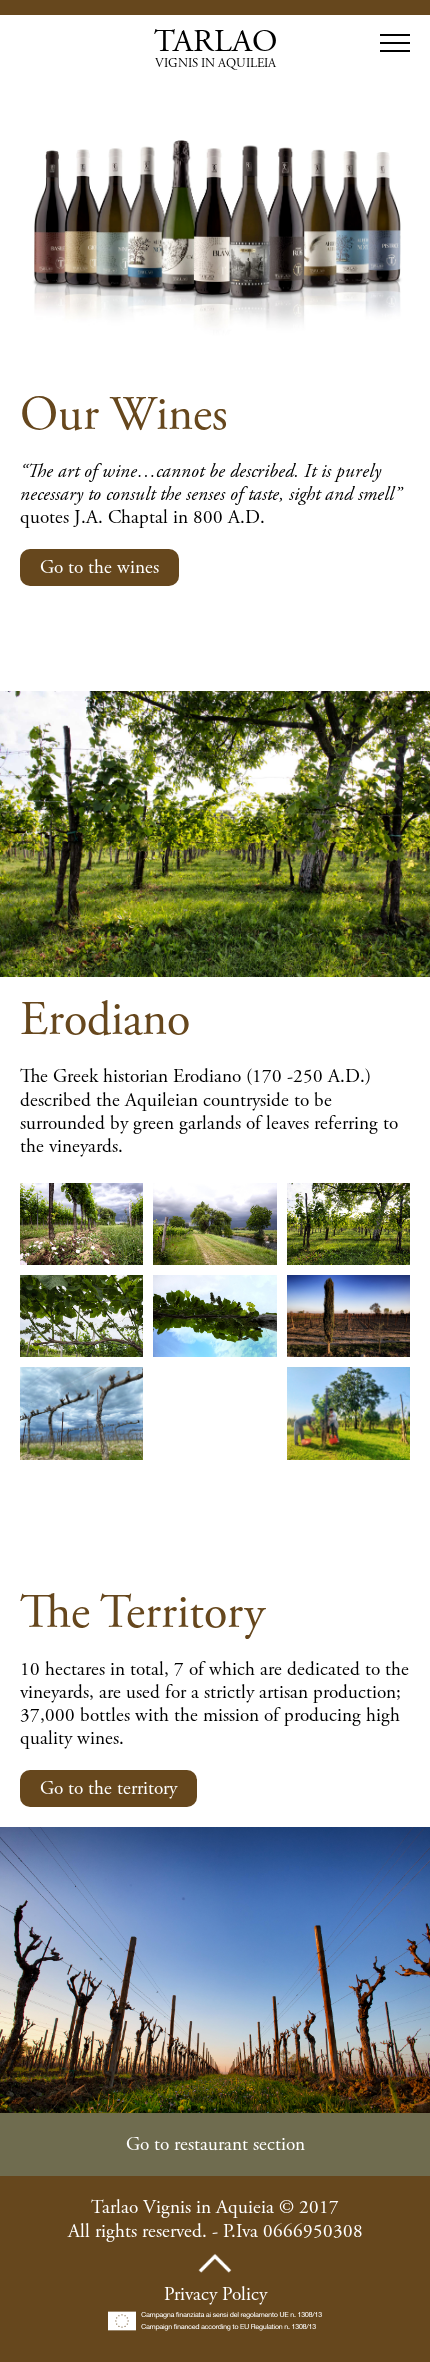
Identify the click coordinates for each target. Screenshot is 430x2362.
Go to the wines (99, 567)
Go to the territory (108, 1788)
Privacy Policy (215, 2294)
